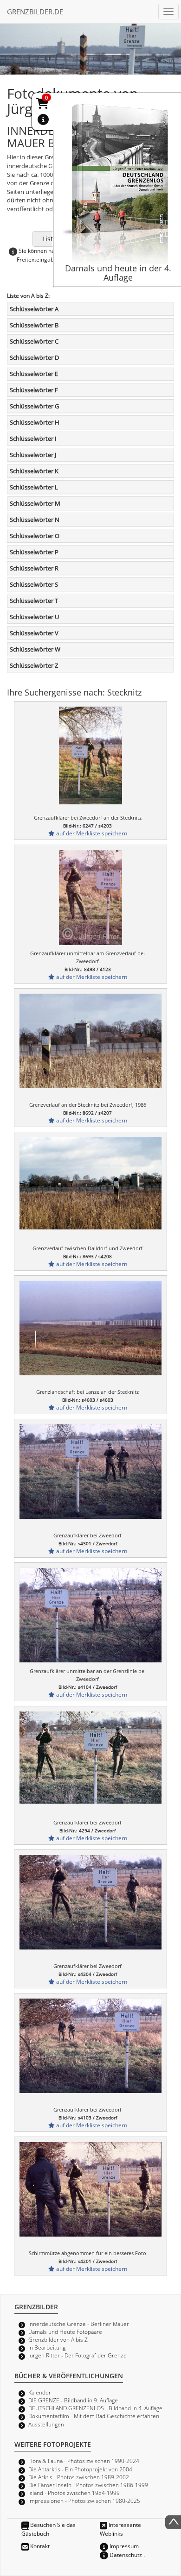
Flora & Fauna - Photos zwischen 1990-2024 (84, 2461)
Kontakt (39, 2546)
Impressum (123, 2546)
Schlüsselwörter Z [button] (34, 665)
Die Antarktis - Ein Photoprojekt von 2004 (80, 2469)
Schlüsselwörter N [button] (35, 520)
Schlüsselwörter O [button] (35, 536)
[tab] (90, 309)
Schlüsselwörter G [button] (34, 406)
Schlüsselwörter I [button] (33, 439)
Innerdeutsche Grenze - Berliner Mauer (79, 2324)
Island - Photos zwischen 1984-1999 (74, 2493)
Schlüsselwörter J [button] (33, 455)
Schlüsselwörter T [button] (34, 601)
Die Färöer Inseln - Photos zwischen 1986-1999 (88, 2485)
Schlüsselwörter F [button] (34, 390)
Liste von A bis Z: (28, 295)
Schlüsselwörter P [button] (34, 552)
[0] (43, 105)
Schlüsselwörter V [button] (34, 633)
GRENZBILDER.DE (35, 12)
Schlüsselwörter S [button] (34, 584)
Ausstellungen (46, 2424)
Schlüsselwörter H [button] (35, 422)
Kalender (40, 2392)
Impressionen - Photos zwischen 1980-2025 (84, 2501)
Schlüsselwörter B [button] (34, 325)
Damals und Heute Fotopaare (65, 2332)
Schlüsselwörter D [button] (34, 357)
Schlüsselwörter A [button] (34, 309)
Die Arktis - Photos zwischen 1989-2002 (79, 2477)
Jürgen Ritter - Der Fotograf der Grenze (78, 2355)
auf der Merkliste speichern (91, 833)
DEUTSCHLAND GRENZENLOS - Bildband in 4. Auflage (95, 2408)
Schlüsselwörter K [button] (34, 471)
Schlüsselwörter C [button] (34, 341)
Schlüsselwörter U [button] (34, 617)
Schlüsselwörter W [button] (35, 649)
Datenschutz (125, 2555)
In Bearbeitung (47, 2347)
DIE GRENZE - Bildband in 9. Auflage (73, 2400)
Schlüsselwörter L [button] (34, 487)
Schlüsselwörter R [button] (34, 568)
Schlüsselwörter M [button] (35, 503)
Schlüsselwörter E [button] (34, 374)
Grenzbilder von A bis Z (58, 2339)
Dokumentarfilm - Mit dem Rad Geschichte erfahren (94, 2416)
